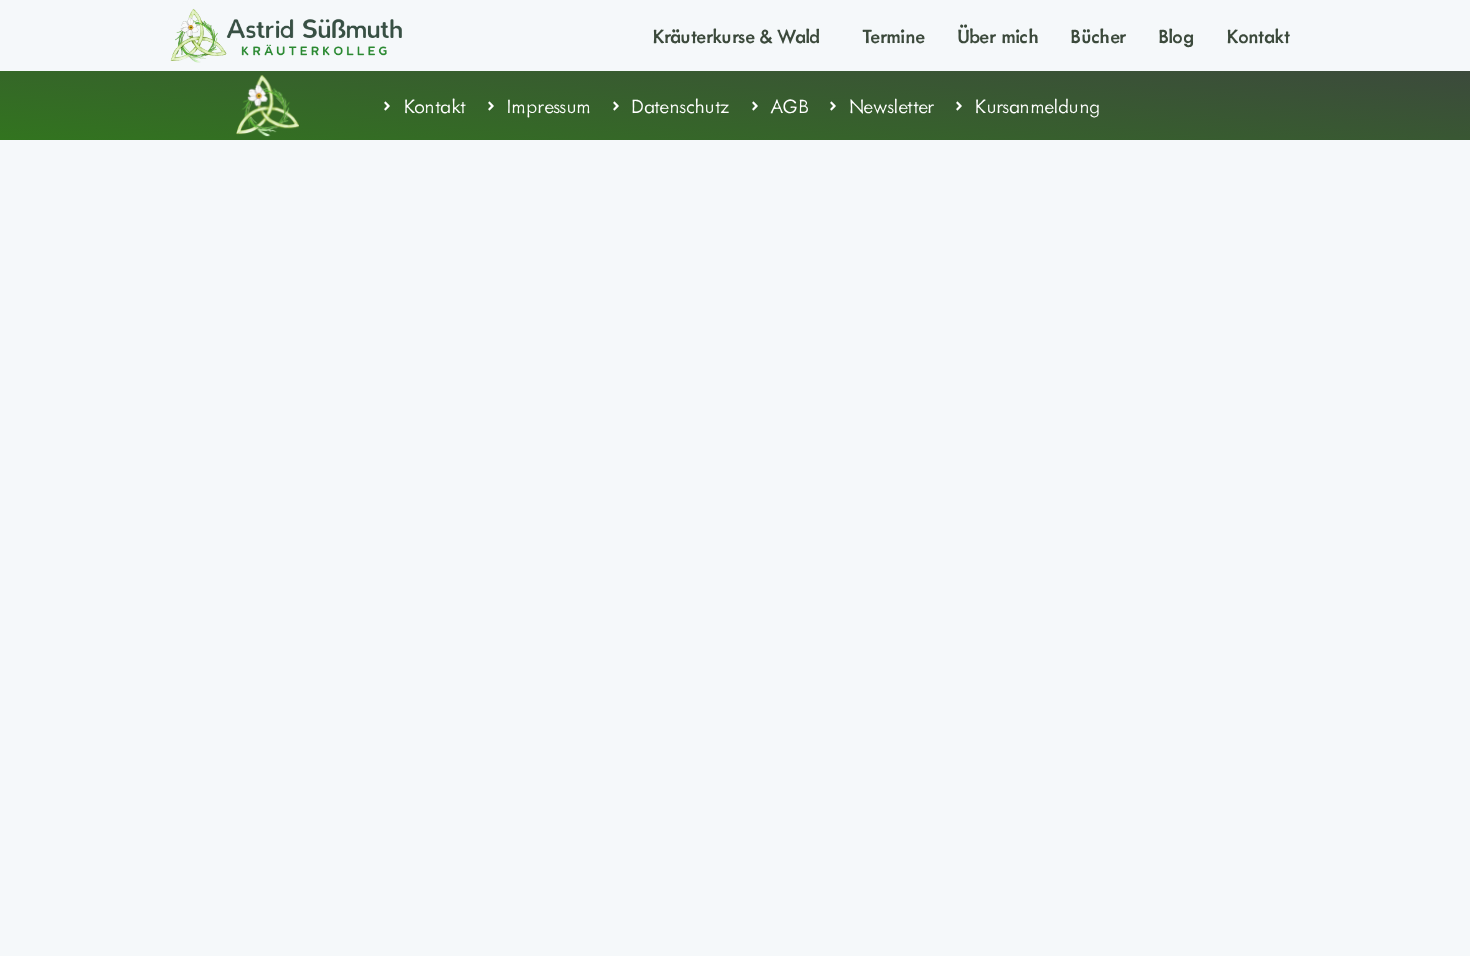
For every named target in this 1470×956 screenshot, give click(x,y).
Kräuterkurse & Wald (736, 35)
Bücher (1097, 35)
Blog (1176, 35)
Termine (893, 35)
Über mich (998, 35)
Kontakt (1257, 35)
